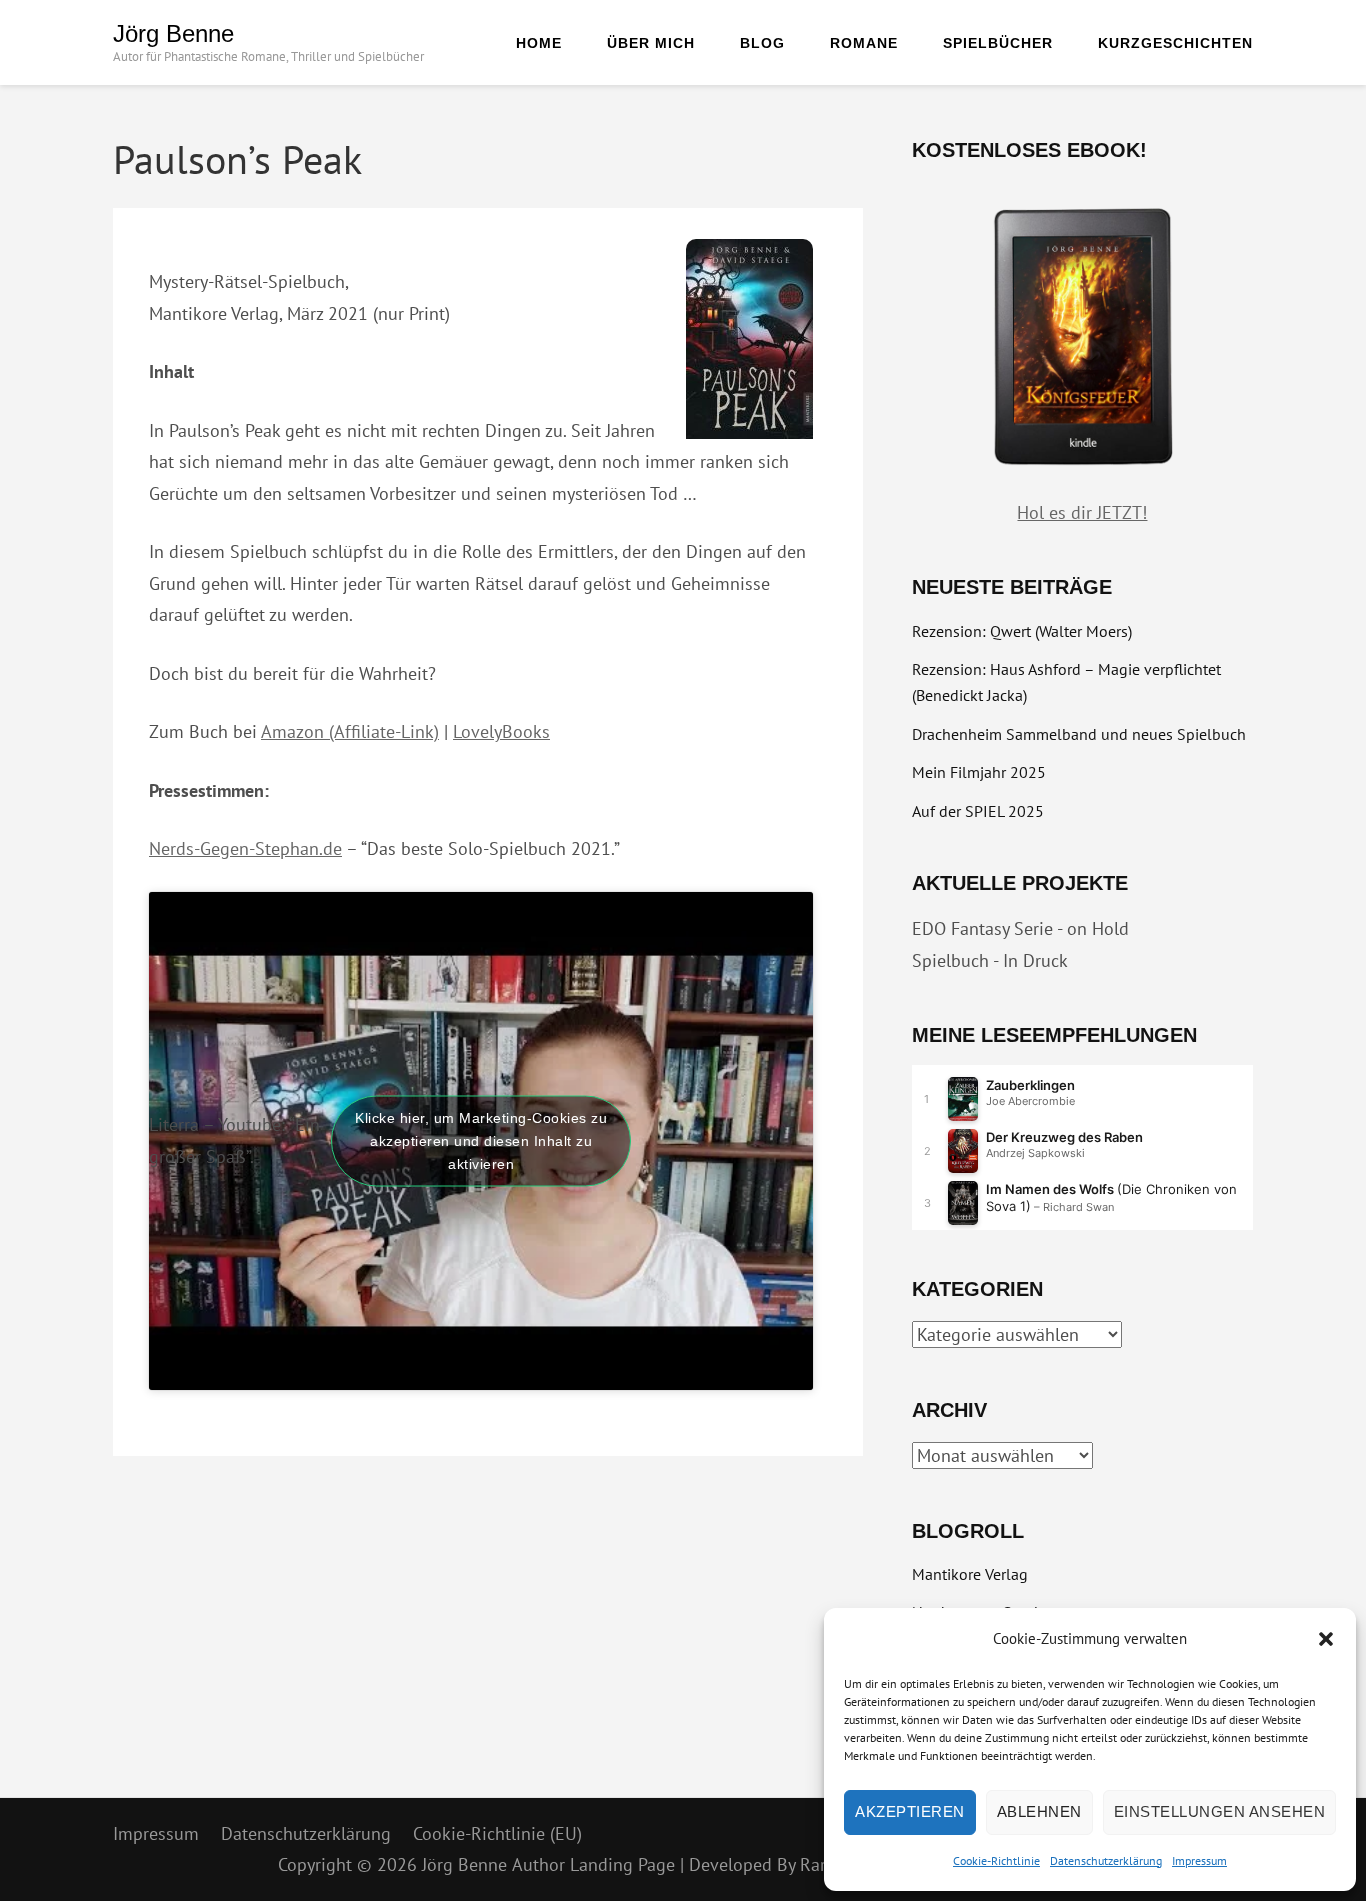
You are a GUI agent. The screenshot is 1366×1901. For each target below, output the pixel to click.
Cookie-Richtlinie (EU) (497, 1833)
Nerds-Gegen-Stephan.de (245, 848)
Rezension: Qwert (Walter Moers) (1022, 631)
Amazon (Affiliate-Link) (350, 731)
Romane (864, 43)
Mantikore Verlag (970, 1574)
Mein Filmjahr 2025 (979, 772)
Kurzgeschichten (1175, 43)
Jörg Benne (173, 33)
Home (539, 43)
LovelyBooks (501, 731)
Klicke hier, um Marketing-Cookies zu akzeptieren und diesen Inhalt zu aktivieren (481, 1140)
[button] (1326, 1639)
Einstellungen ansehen (1220, 1811)
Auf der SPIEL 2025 (978, 811)
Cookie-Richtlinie (996, 1860)
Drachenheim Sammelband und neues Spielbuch (1079, 734)
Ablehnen (1039, 1811)
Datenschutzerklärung (1106, 1860)
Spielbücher (998, 43)
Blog (762, 43)
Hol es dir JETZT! (1082, 512)
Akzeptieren (910, 1811)
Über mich (651, 43)
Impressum (1199, 1860)
